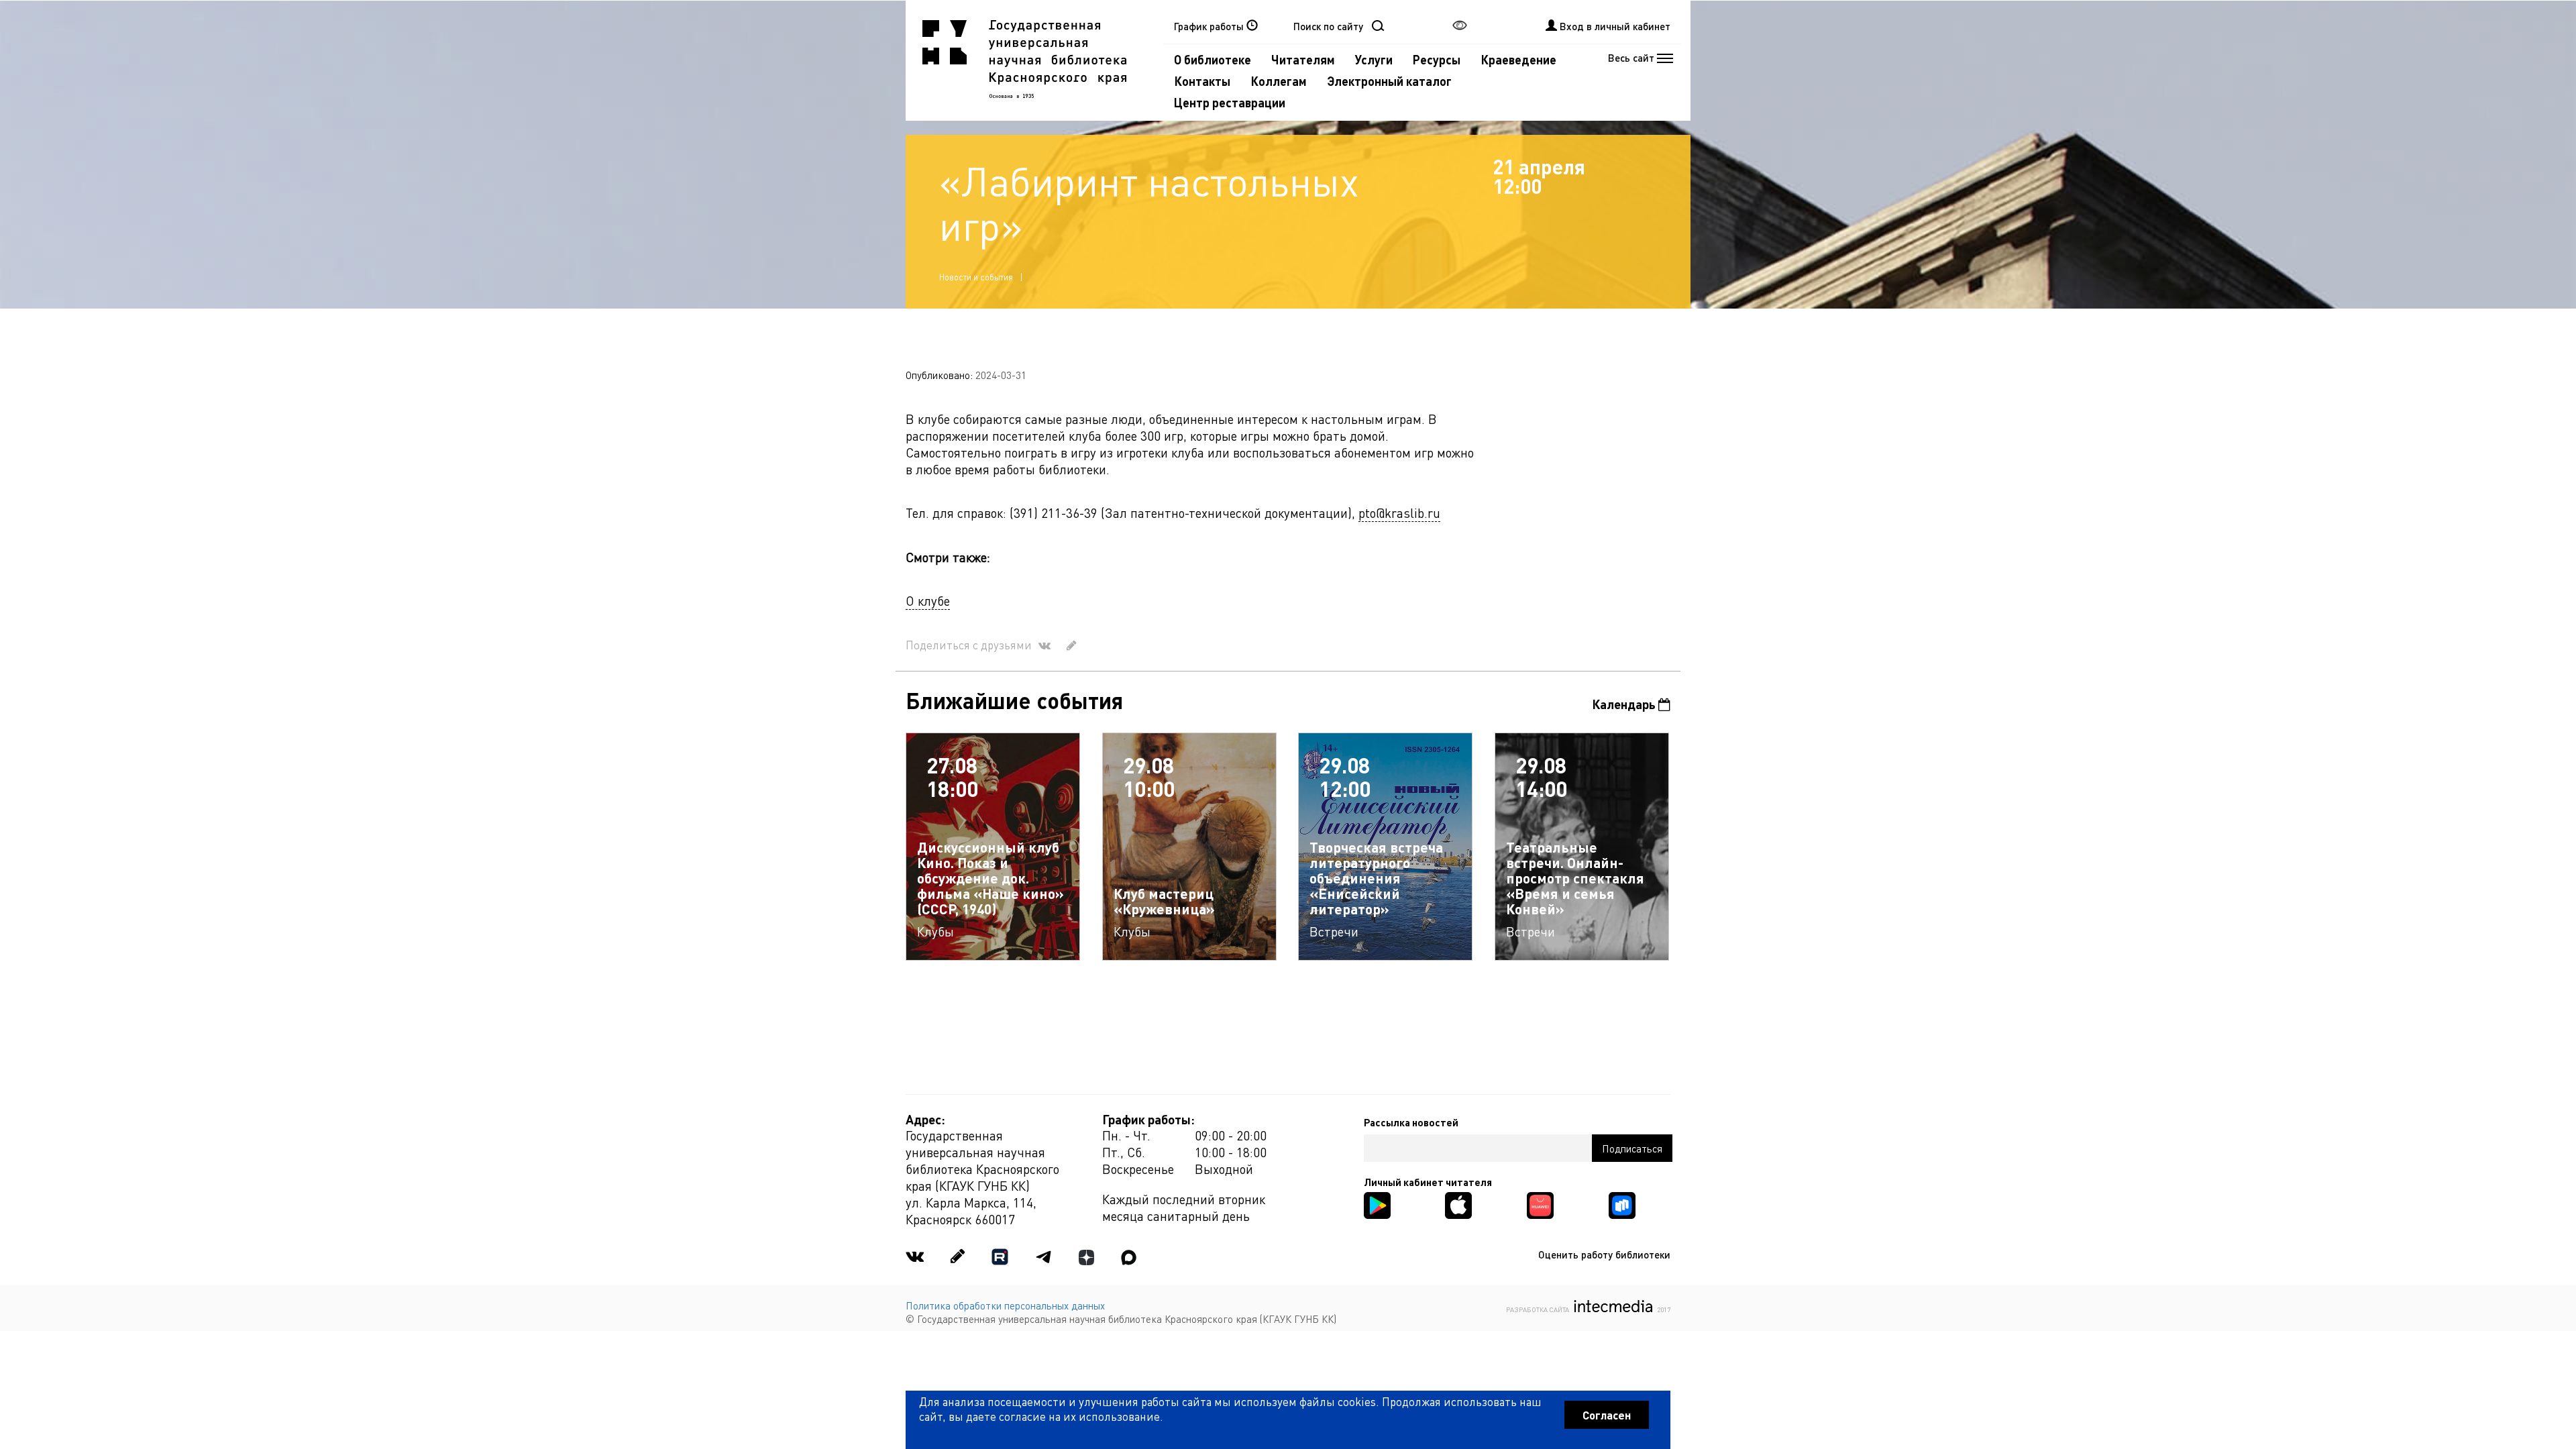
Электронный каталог (1389, 81)
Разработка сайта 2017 (1588, 1308)
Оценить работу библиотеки (1604, 1254)
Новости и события (976, 277)
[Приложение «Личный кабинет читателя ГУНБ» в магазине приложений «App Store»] (1458, 1204)
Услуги (1374, 59)
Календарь (1625, 704)
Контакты (1202, 81)
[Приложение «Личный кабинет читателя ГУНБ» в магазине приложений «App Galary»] (1540, 1204)
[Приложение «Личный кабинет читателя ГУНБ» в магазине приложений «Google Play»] (1377, 1204)
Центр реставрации (1230, 102)
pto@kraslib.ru (1399, 513)
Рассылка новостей (1411, 1122)
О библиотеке (1213, 59)
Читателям (1303, 59)
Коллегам (1279, 81)
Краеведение (1518, 59)
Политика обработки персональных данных (1005, 1305)
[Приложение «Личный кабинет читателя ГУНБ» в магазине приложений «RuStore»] (1622, 1204)
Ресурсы (1437, 59)
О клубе (928, 601)
